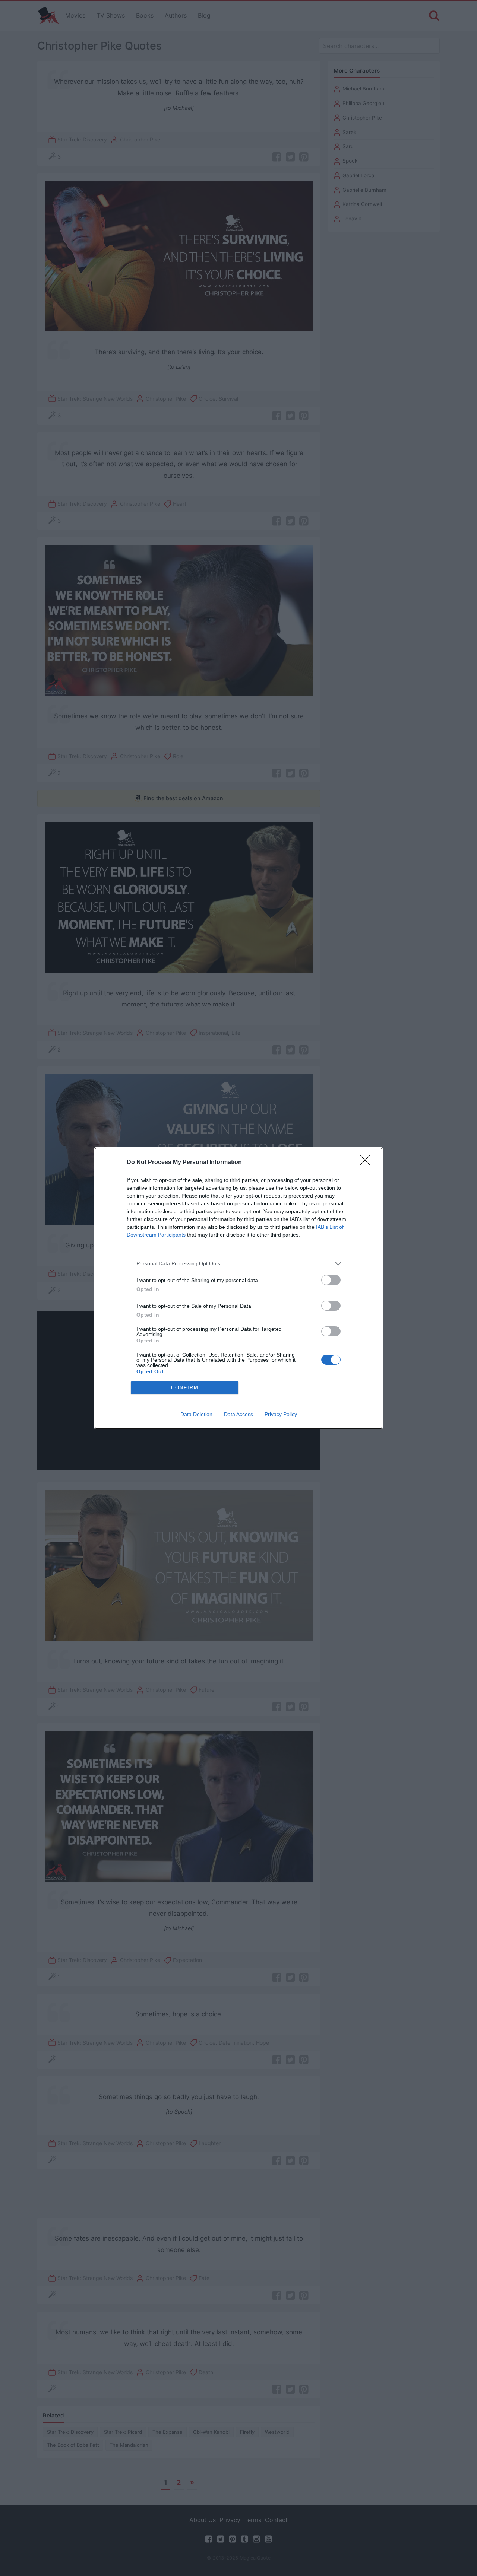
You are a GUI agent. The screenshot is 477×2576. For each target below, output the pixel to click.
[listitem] (238, 1264)
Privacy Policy (281, 1414)
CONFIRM (185, 1388)
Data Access (238, 1414)
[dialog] (238, 1288)
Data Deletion (196, 1414)
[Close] (367, 1163)
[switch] (331, 1280)
